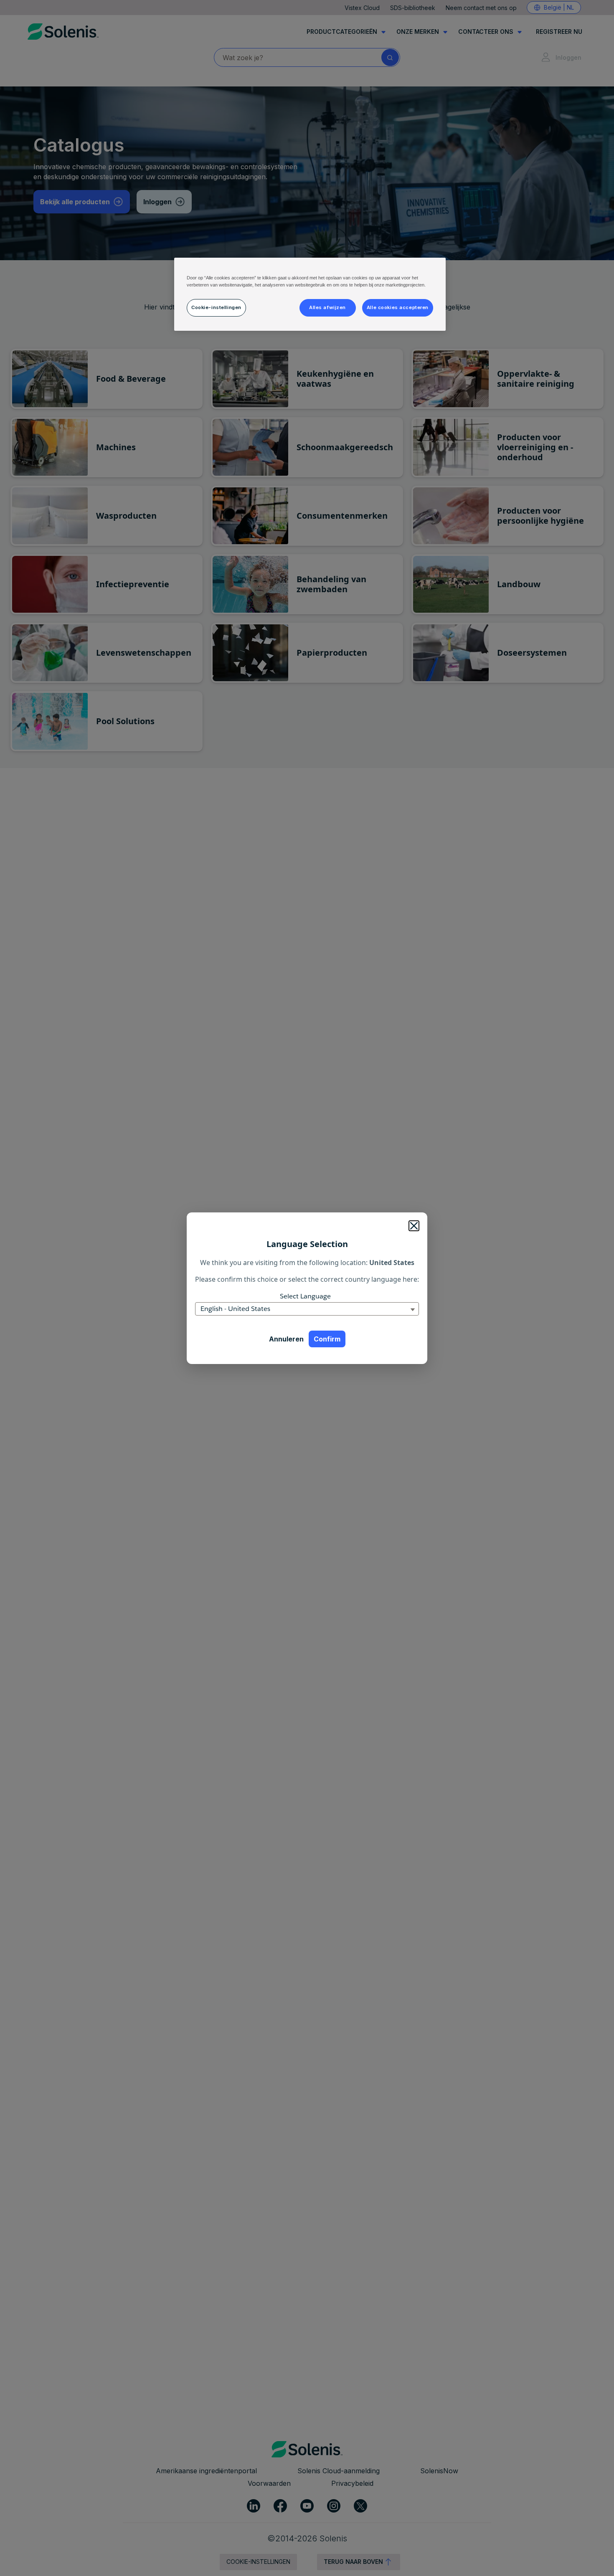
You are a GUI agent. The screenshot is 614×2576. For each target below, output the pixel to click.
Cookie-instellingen (216, 307)
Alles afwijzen (327, 307)
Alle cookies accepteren (398, 307)
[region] (310, 294)
